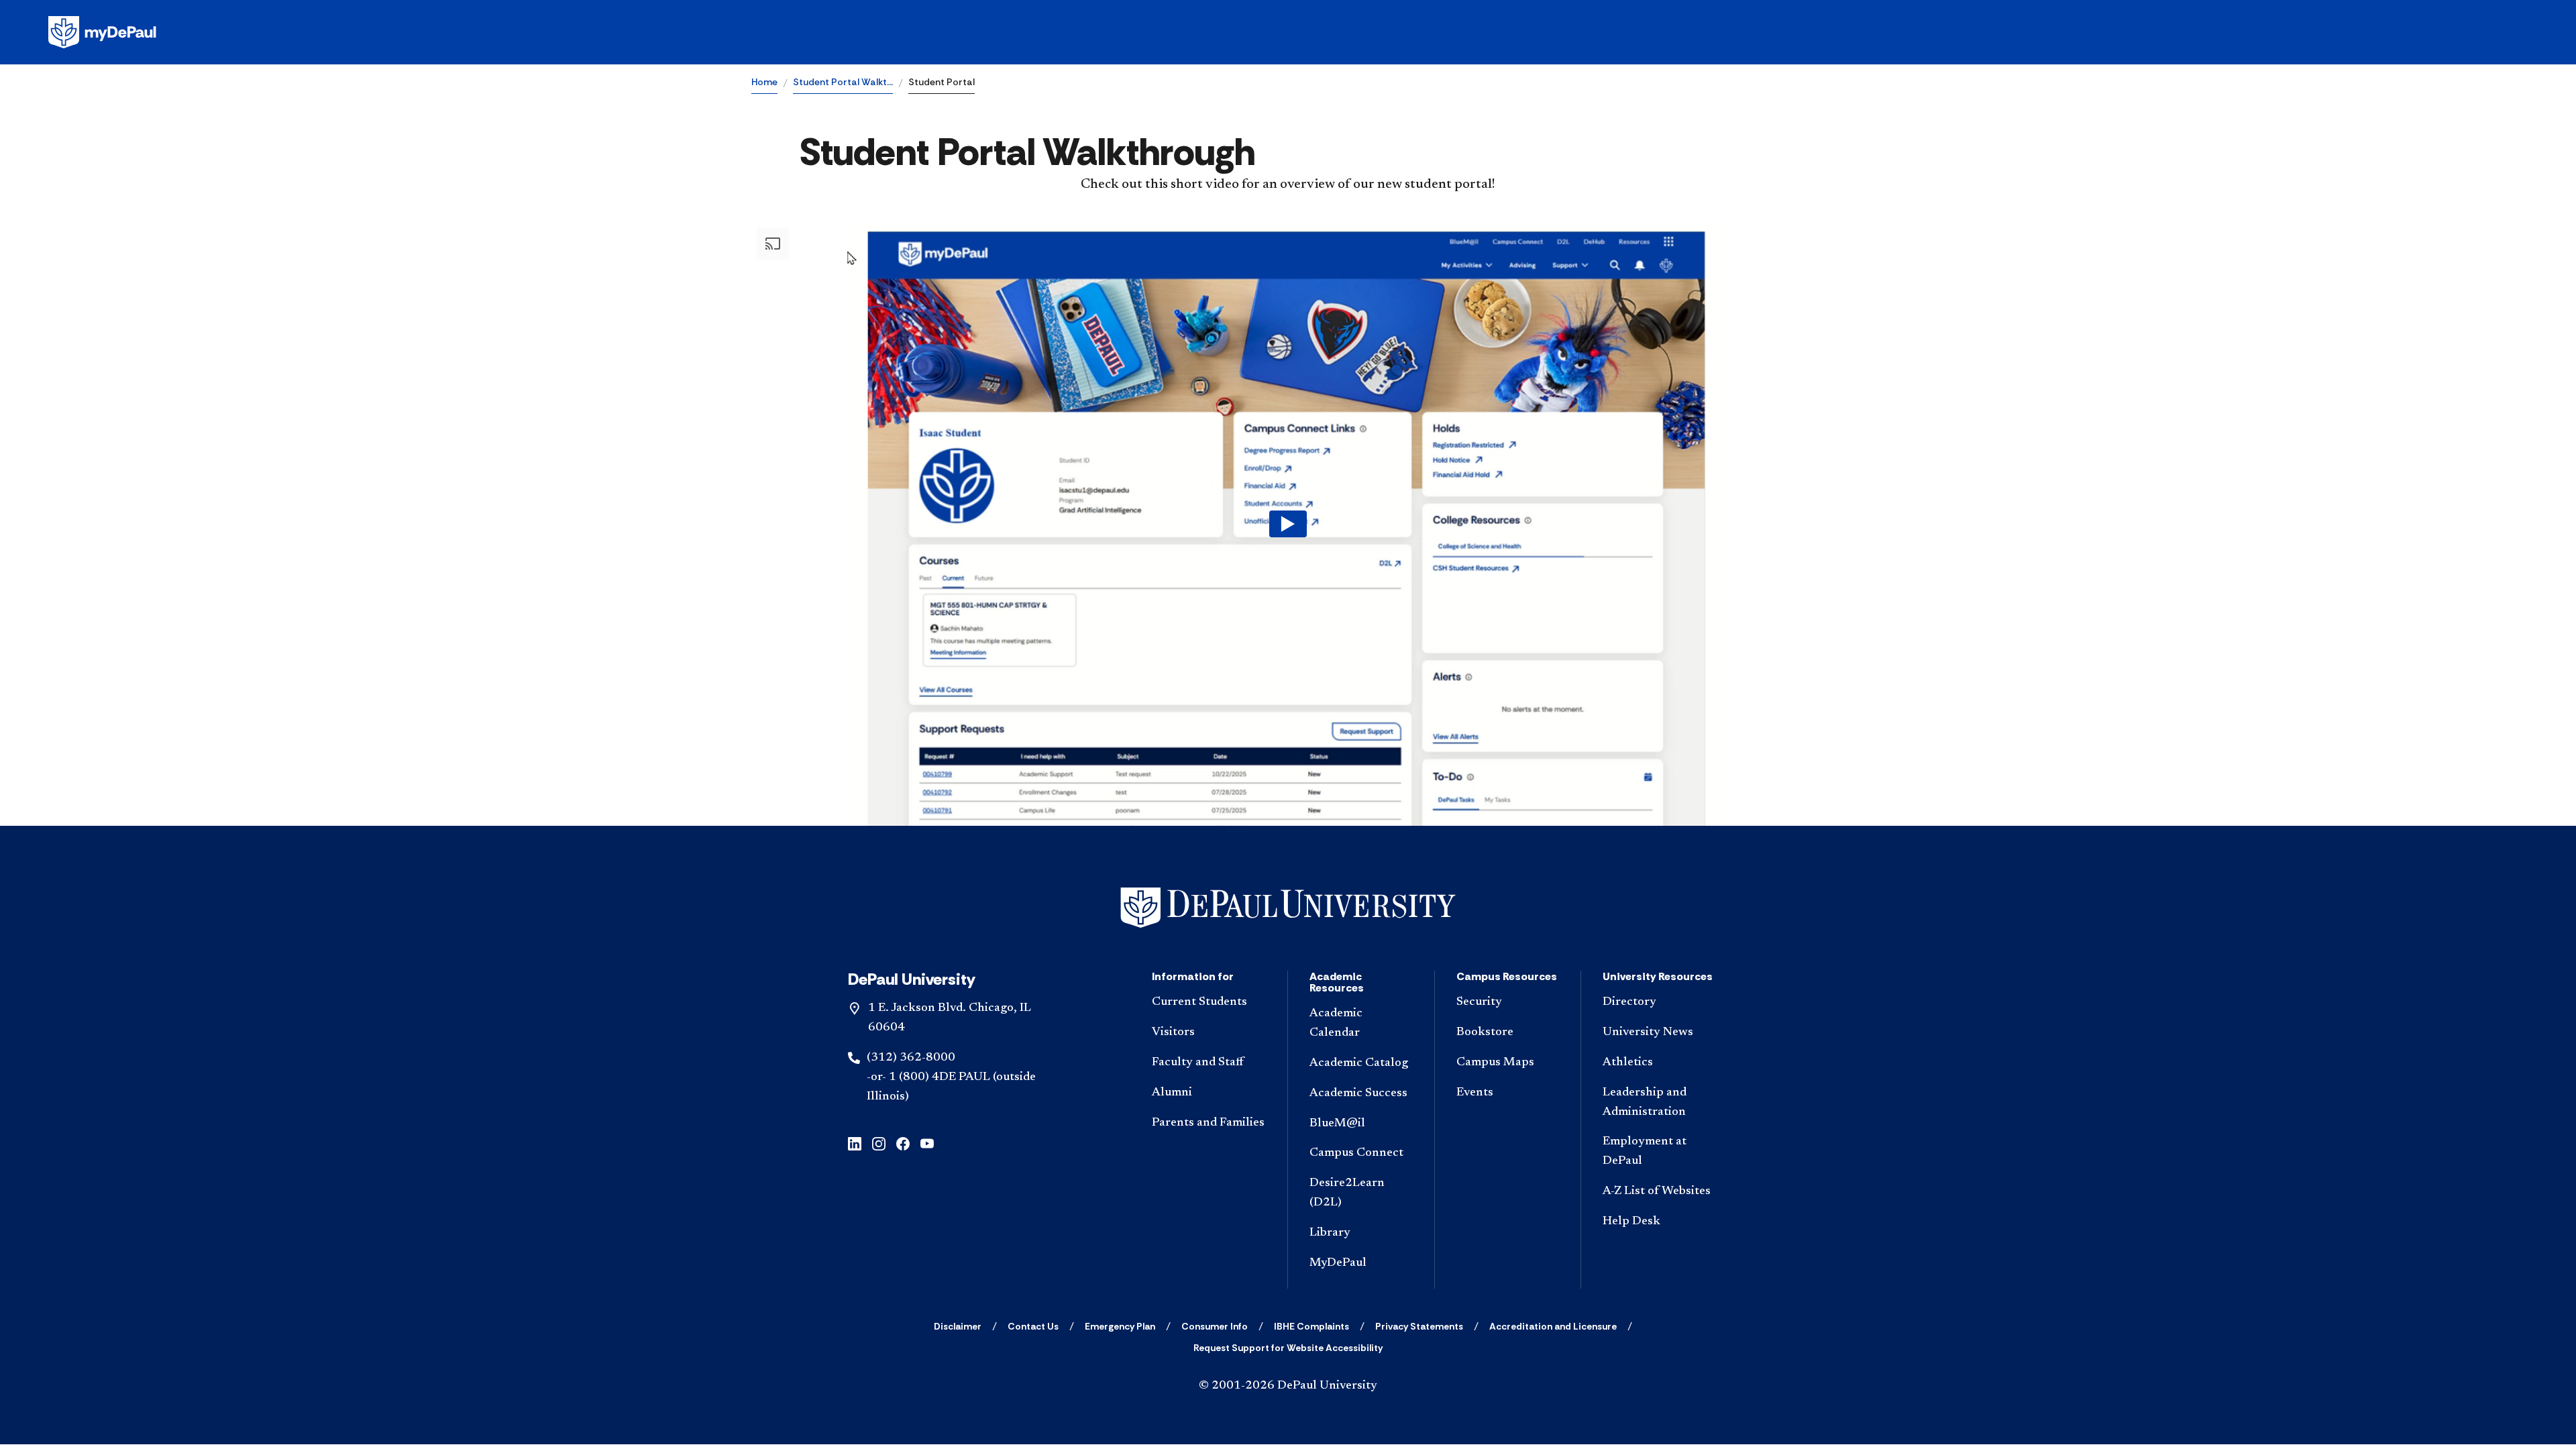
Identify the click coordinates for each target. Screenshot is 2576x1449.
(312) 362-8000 (911, 1058)
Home (764, 82)
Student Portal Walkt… (843, 82)
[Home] (1288, 908)
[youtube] (927, 1142)
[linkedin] (855, 1142)
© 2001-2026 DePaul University (1288, 1386)
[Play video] (1288, 524)
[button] (1288, 524)
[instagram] (879, 1142)
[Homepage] (1288, 32)
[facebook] (903, 1142)
